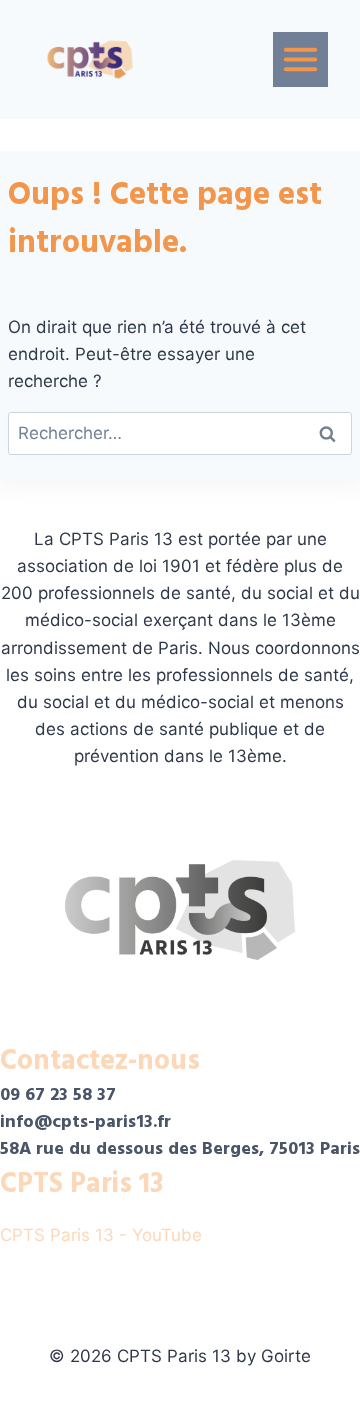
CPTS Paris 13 (81, 1184)
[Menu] (300, 59)
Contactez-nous (100, 1061)
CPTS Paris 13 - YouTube (103, 1235)
